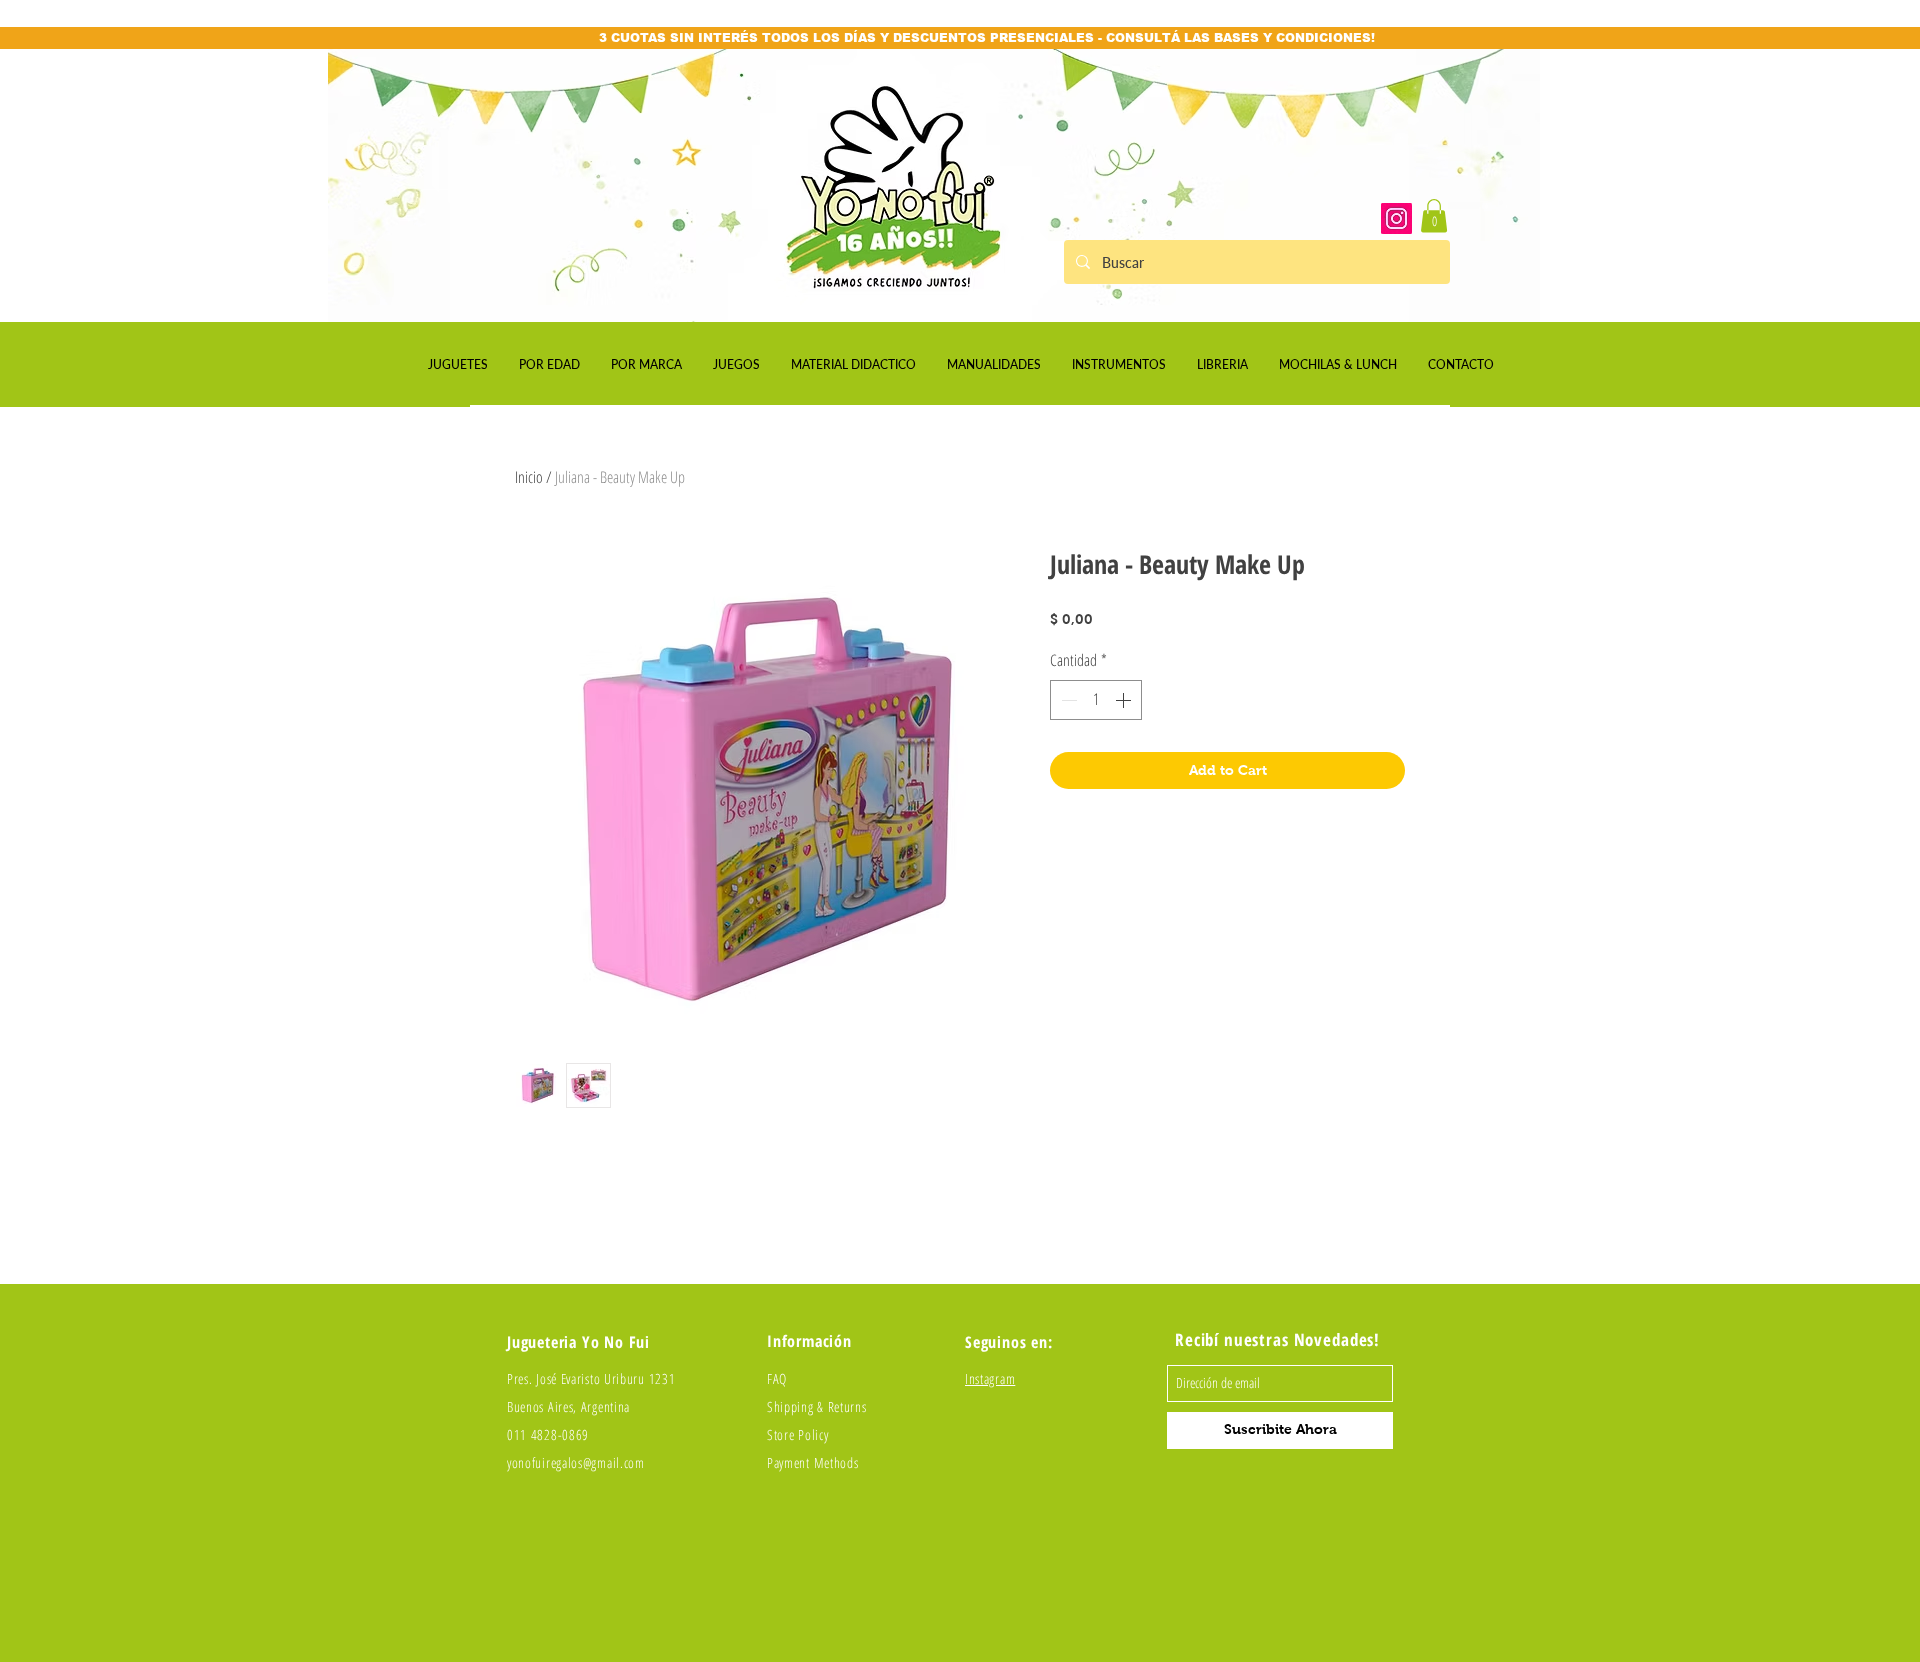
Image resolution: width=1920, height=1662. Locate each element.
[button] (1434, 215)
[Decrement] (1067, 700)
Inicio (529, 477)
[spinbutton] (1096, 700)
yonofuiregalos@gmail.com (576, 1462)
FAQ (777, 1378)
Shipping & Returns (817, 1406)
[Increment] (1125, 700)
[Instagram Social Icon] (1396, 218)
